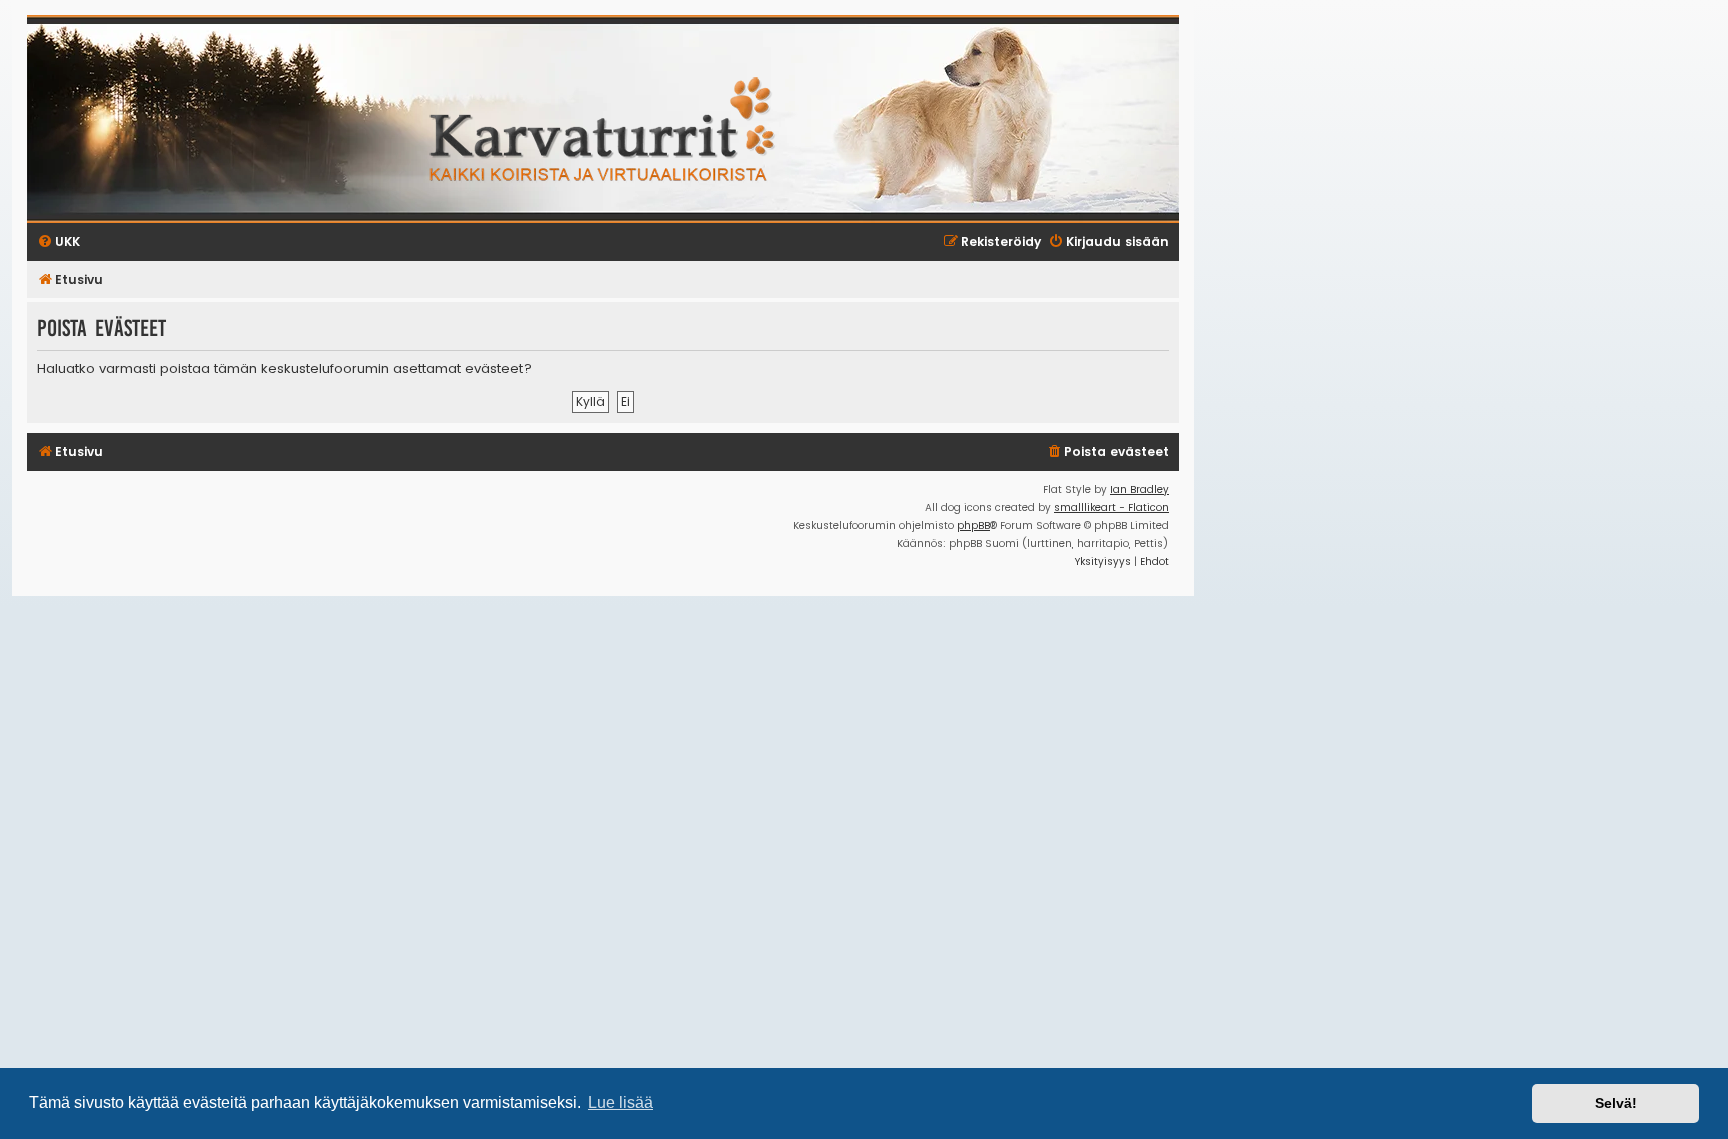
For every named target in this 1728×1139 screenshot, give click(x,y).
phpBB (973, 525)
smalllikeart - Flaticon (1111, 507)
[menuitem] (1107, 452)
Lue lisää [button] (620, 1102)
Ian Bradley (1139, 489)
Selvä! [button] (1616, 1103)
